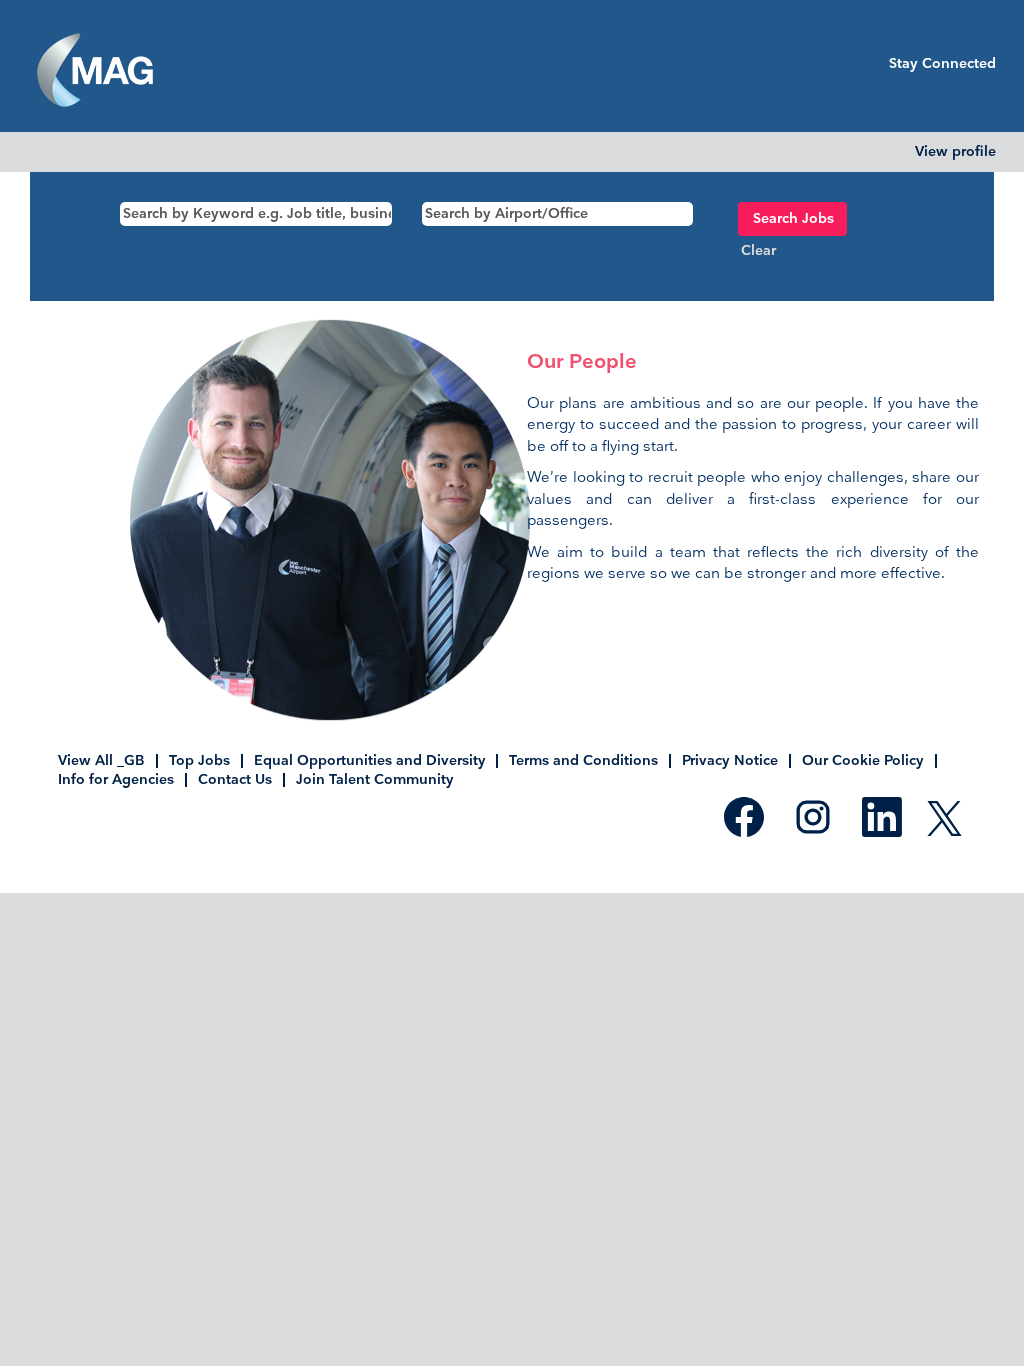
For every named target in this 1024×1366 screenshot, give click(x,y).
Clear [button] (758, 250)
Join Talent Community (374, 779)
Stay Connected (942, 63)
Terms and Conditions (583, 760)
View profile (955, 152)
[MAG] (95, 71)
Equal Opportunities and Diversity (369, 760)
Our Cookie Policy (863, 760)
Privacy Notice (730, 760)
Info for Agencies (116, 779)
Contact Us (235, 779)
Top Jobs (199, 760)
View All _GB (101, 760)
